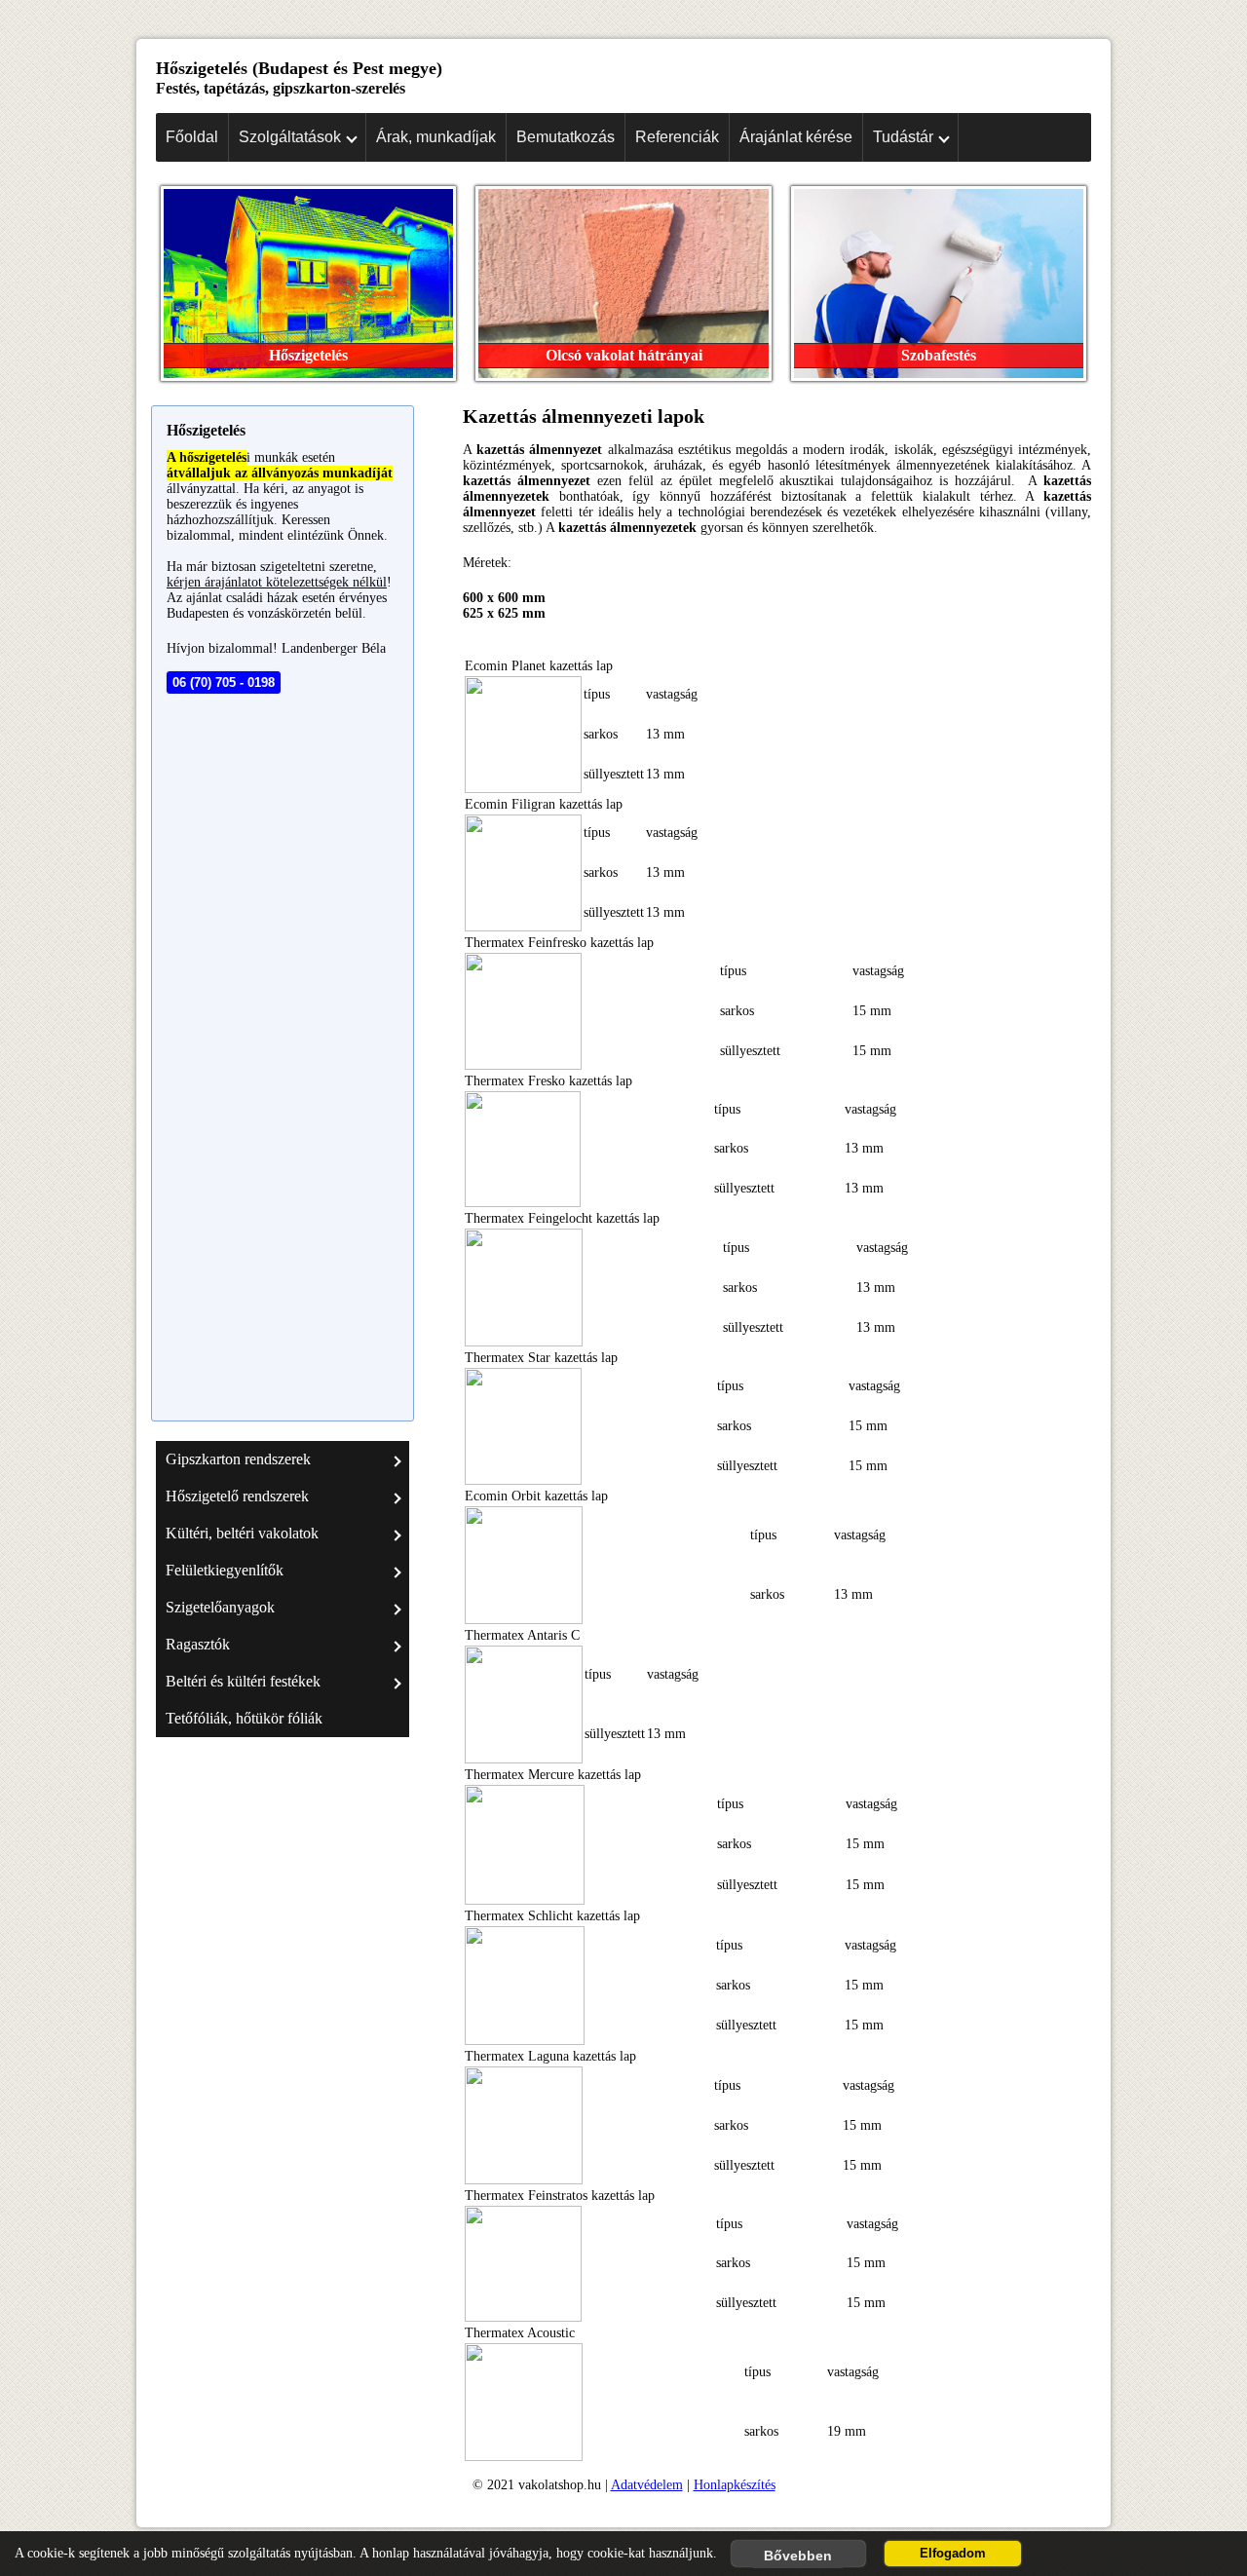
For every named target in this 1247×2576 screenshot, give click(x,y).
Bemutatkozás (566, 137)
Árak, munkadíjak (436, 137)
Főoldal (192, 137)
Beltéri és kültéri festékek (243, 1681)
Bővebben (798, 2556)
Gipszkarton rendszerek (238, 1459)
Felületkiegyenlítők (225, 1570)
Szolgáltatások (290, 137)
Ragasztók (198, 1644)
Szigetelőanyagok (220, 1607)
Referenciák (677, 137)
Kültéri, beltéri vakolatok (242, 1533)
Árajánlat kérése (796, 137)
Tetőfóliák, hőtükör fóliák (244, 1718)
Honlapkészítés (735, 2485)
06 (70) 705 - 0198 (224, 682)
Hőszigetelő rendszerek (237, 1496)
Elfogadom (953, 2554)
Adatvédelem (647, 2485)
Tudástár (903, 137)
